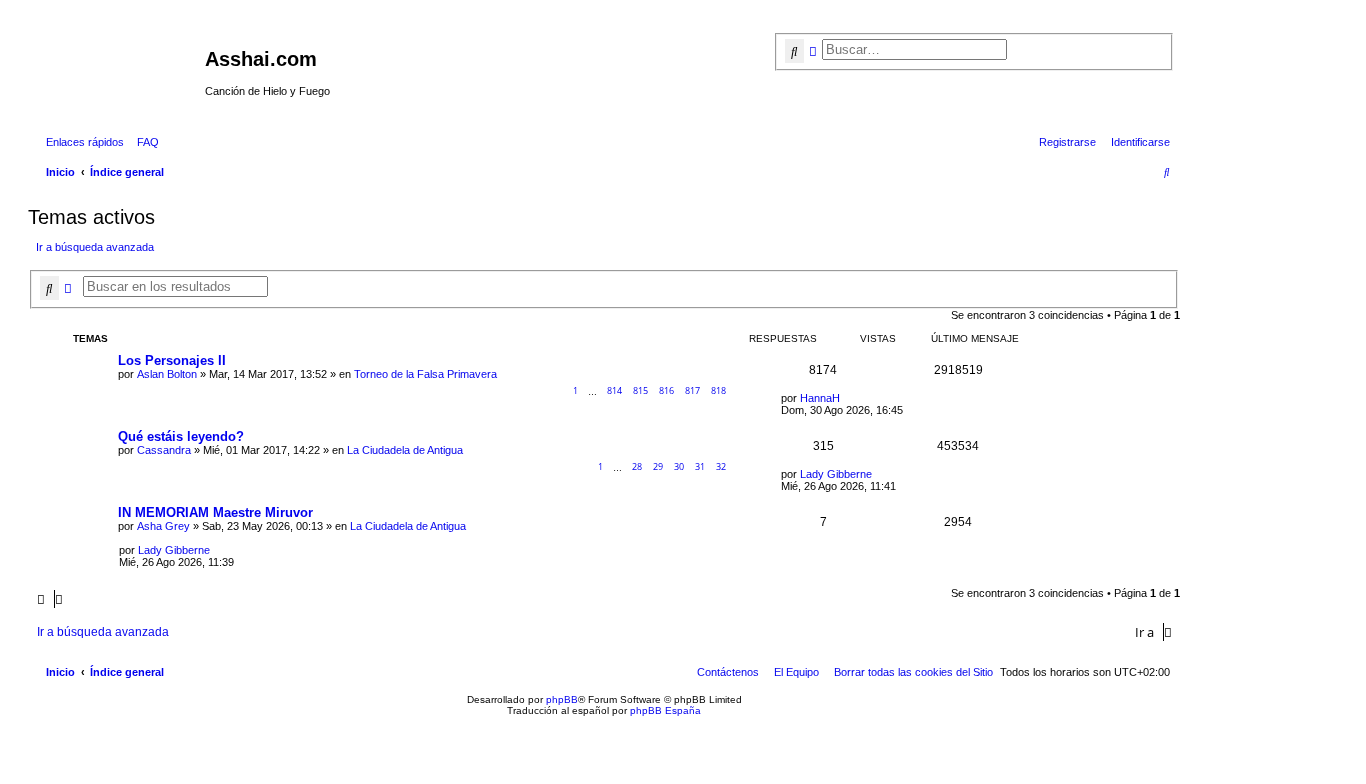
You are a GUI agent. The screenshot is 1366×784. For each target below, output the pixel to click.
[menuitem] (144, 142)
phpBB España (665, 710)
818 (718, 390)
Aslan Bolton (167, 374)
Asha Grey (163, 526)
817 (692, 390)
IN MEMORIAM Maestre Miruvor (215, 512)
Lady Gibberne (836, 474)
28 (637, 466)
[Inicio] (119, 65)
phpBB (562, 699)
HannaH (820, 398)
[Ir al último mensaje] (847, 398)
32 (721, 466)
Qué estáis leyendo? (181, 436)
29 (658, 466)
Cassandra (164, 450)
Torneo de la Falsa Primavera (425, 374)
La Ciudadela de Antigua (405, 450)
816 (666, 390)
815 (640, 390)
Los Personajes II (172, 360)
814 (614, 390)
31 (700, 466)
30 (679, 466)
